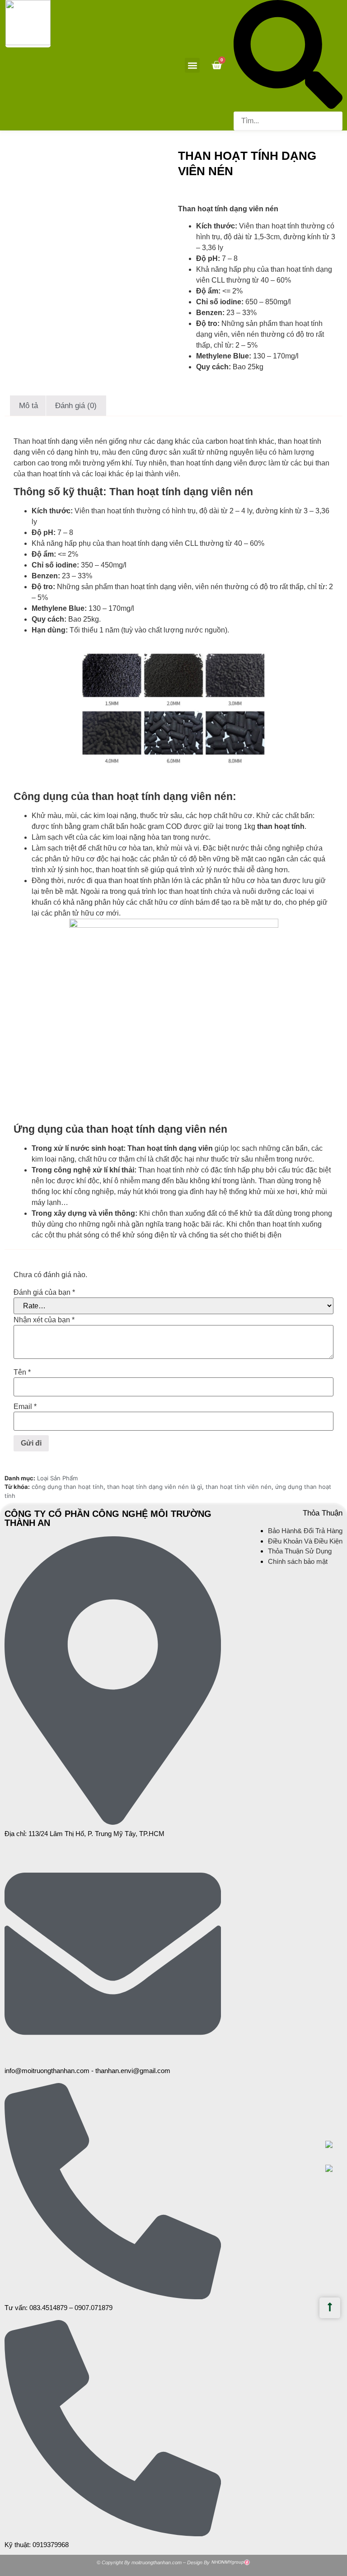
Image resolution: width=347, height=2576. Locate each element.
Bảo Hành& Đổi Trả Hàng (305, 1531)
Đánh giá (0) (76, 406)
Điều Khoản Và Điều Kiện (305, 1541)
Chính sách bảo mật (298, 1561)
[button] (192, 65)
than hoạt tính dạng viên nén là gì (155, 1487)
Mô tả (28, 406)
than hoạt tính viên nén (239, 1487)
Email (25, 1407)
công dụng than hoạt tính (68, 1487)
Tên (22, 1372)
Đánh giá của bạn (44, 1293)
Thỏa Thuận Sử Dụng (300, 1551)
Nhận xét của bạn (44, 1320)
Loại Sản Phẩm (57, 1478)
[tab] (29, 405)
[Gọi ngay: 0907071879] (334, 2168)
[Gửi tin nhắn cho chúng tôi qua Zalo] (329, 2145)
